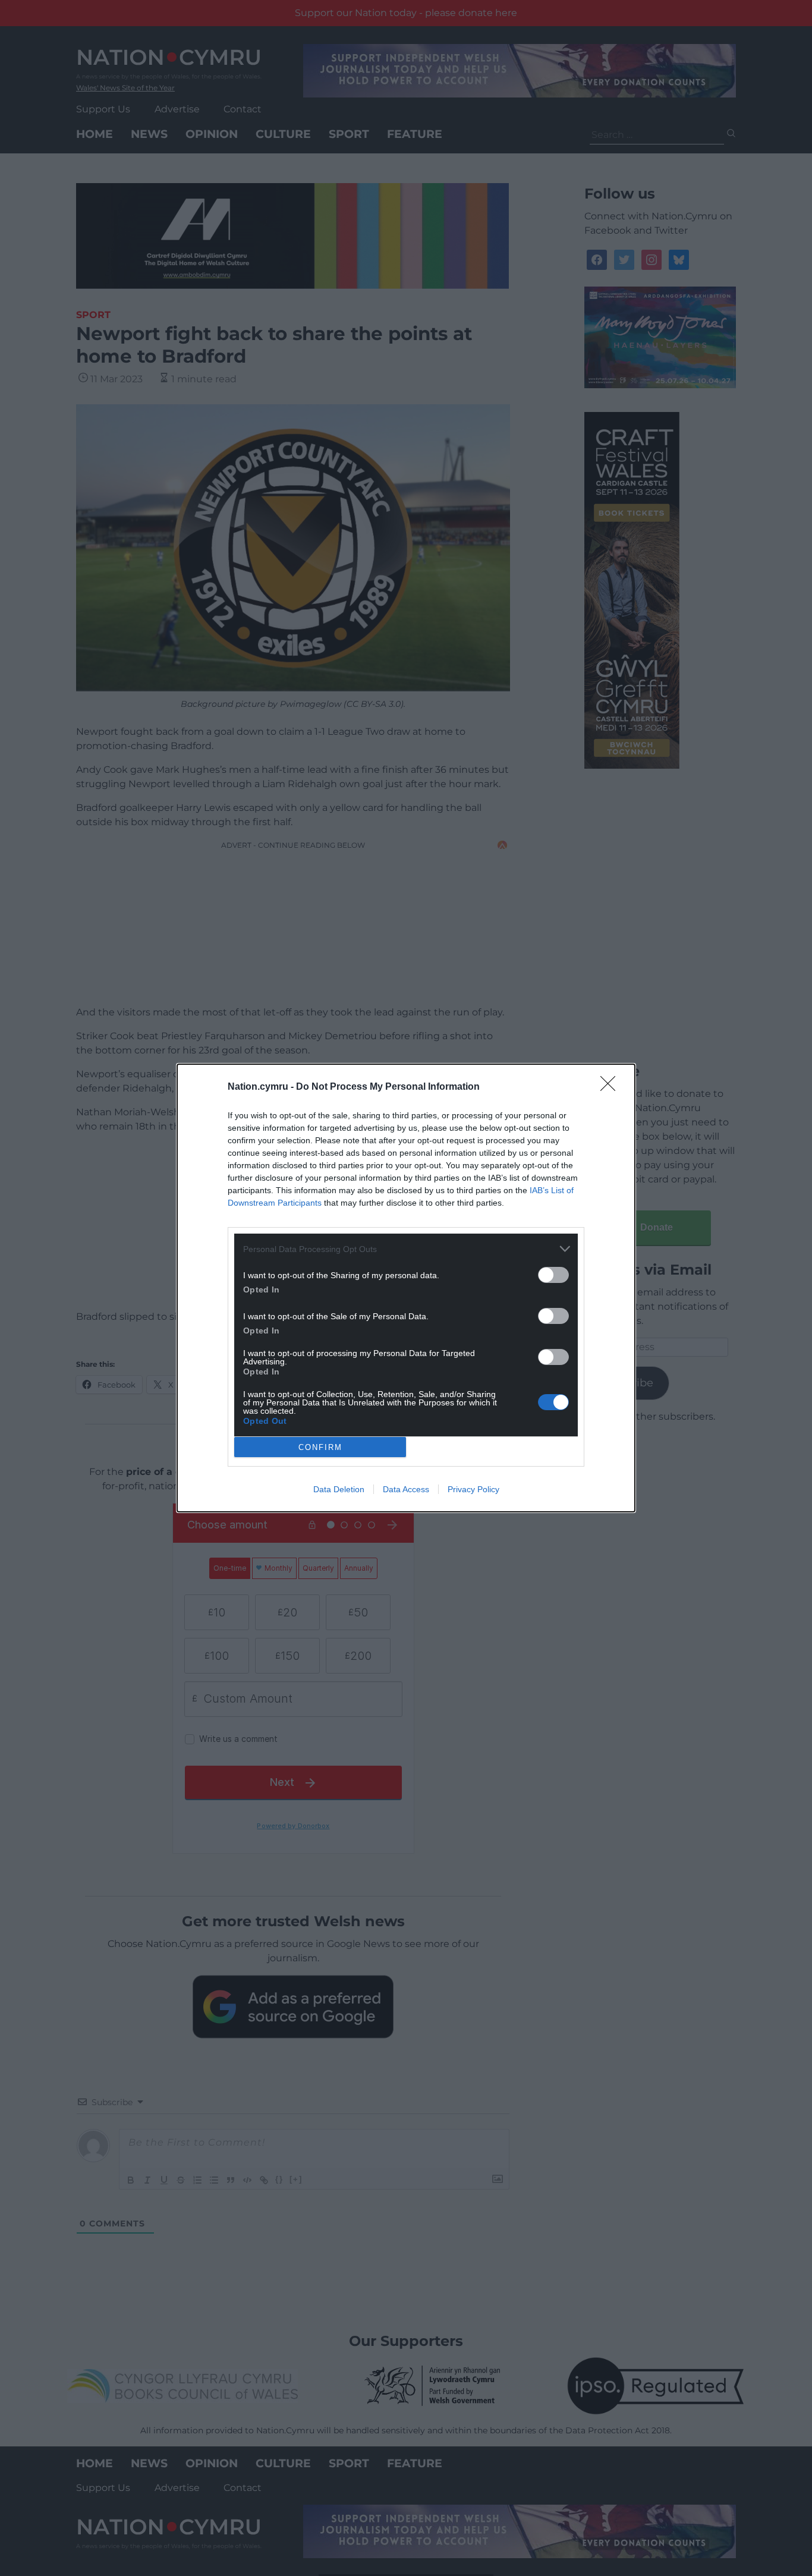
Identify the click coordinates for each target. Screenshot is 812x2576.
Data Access (406, 1489)
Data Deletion (339, 1489)
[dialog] (406, 1288)
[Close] (612, 1087)
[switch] (553, 1275)
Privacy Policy (473, 1489)
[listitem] (406, 1249)
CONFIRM (320, 1447)
